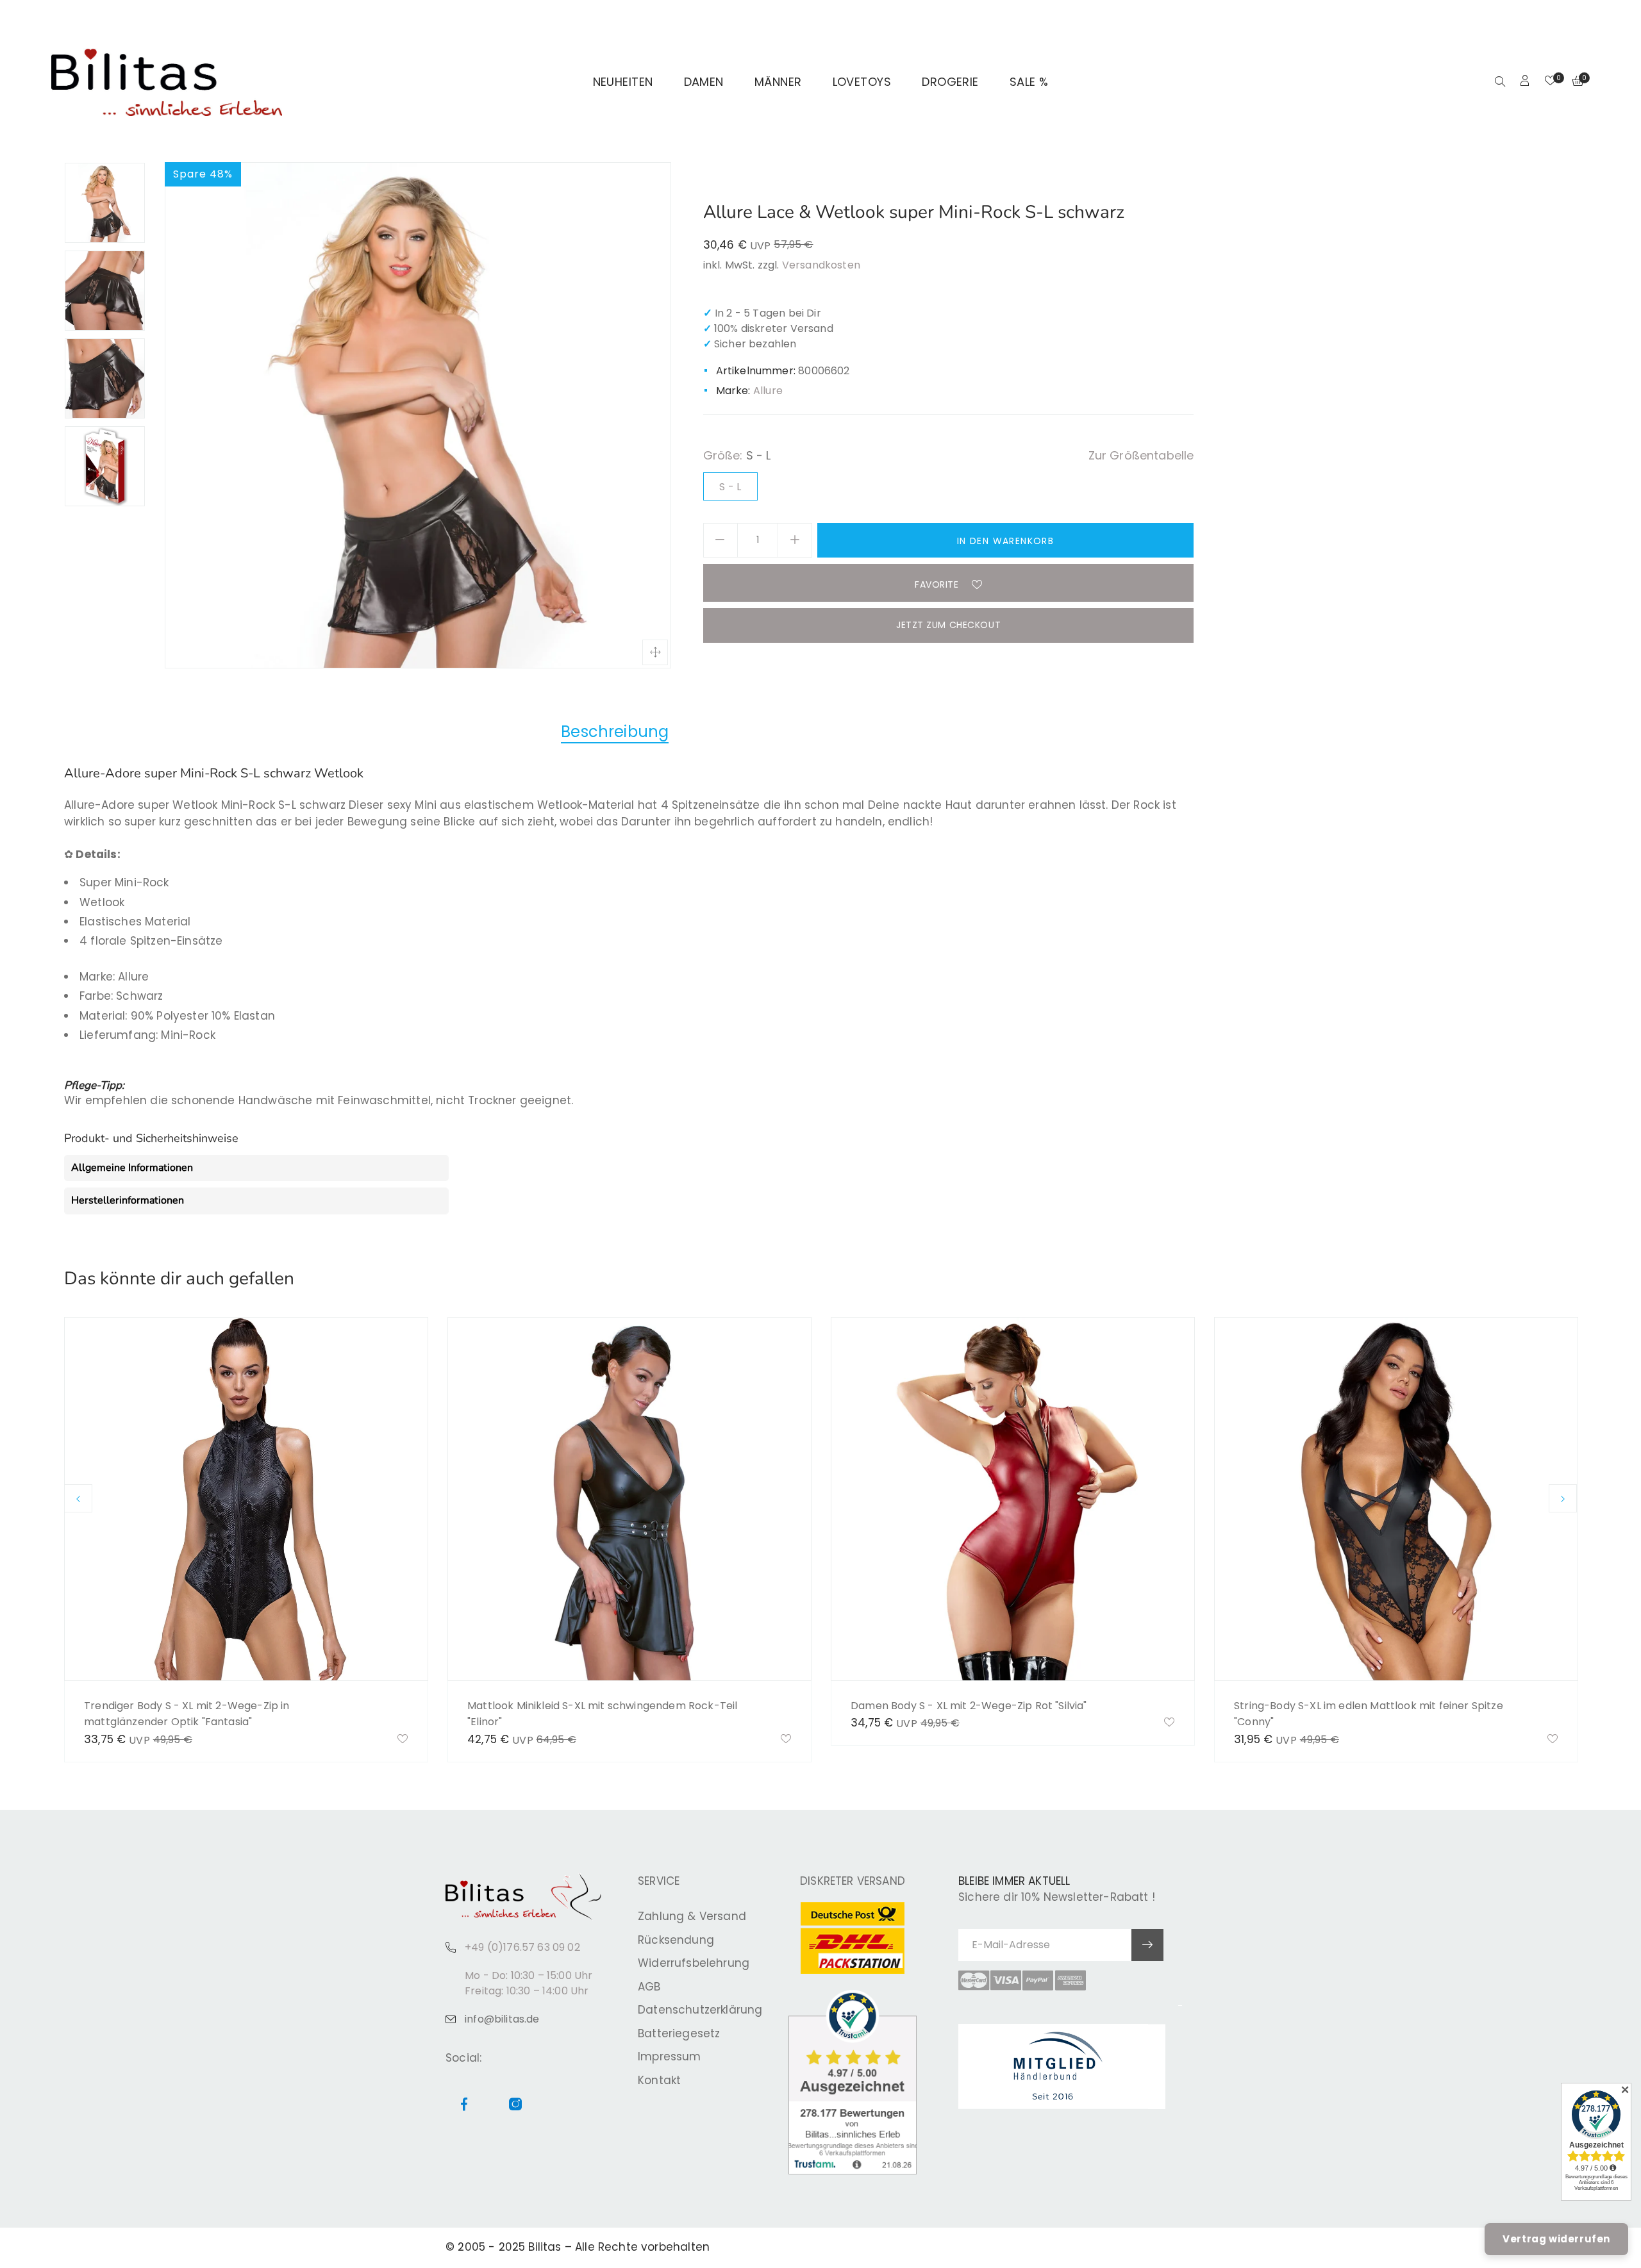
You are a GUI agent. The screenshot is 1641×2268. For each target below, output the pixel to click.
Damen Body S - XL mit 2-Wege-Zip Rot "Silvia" (969, 1706)
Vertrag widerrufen (1556, 2239)
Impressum (670, 2057)
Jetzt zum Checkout (948, 625)
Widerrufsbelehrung (694, 1963)
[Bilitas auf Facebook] (1554, 17)
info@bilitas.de (502, 2019)
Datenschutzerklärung (700, 2010)
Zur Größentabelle (1141, 455)
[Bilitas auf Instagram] (1569, 17)
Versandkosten (821, 265)
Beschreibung (615, 732)
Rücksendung (676, 1940)
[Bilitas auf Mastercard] (974, 1980)
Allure (768, 391)
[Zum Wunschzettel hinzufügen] (403, 1740)
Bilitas (545, 2247)
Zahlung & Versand (692, 1916)
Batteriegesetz (679, 2033)
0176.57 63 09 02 (226, 17)
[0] (1550, 82)
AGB (649, 1987)
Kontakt (659, 2080)
